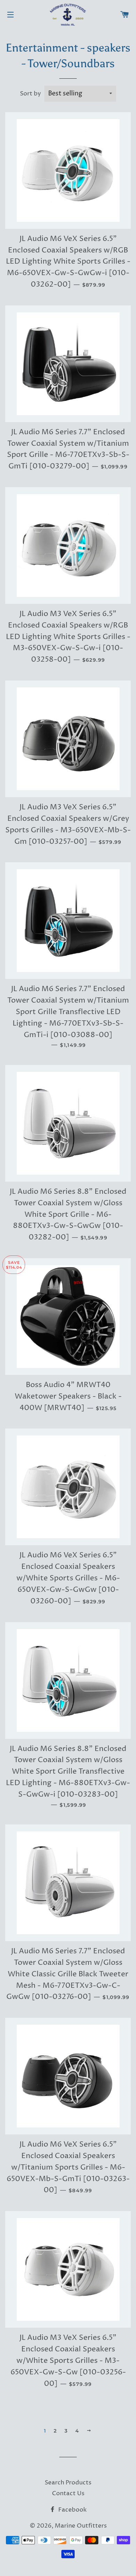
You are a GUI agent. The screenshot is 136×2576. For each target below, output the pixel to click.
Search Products (68, 2483)
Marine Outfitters (81, 2526)
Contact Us (68, 2493)
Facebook (72, 2510)
